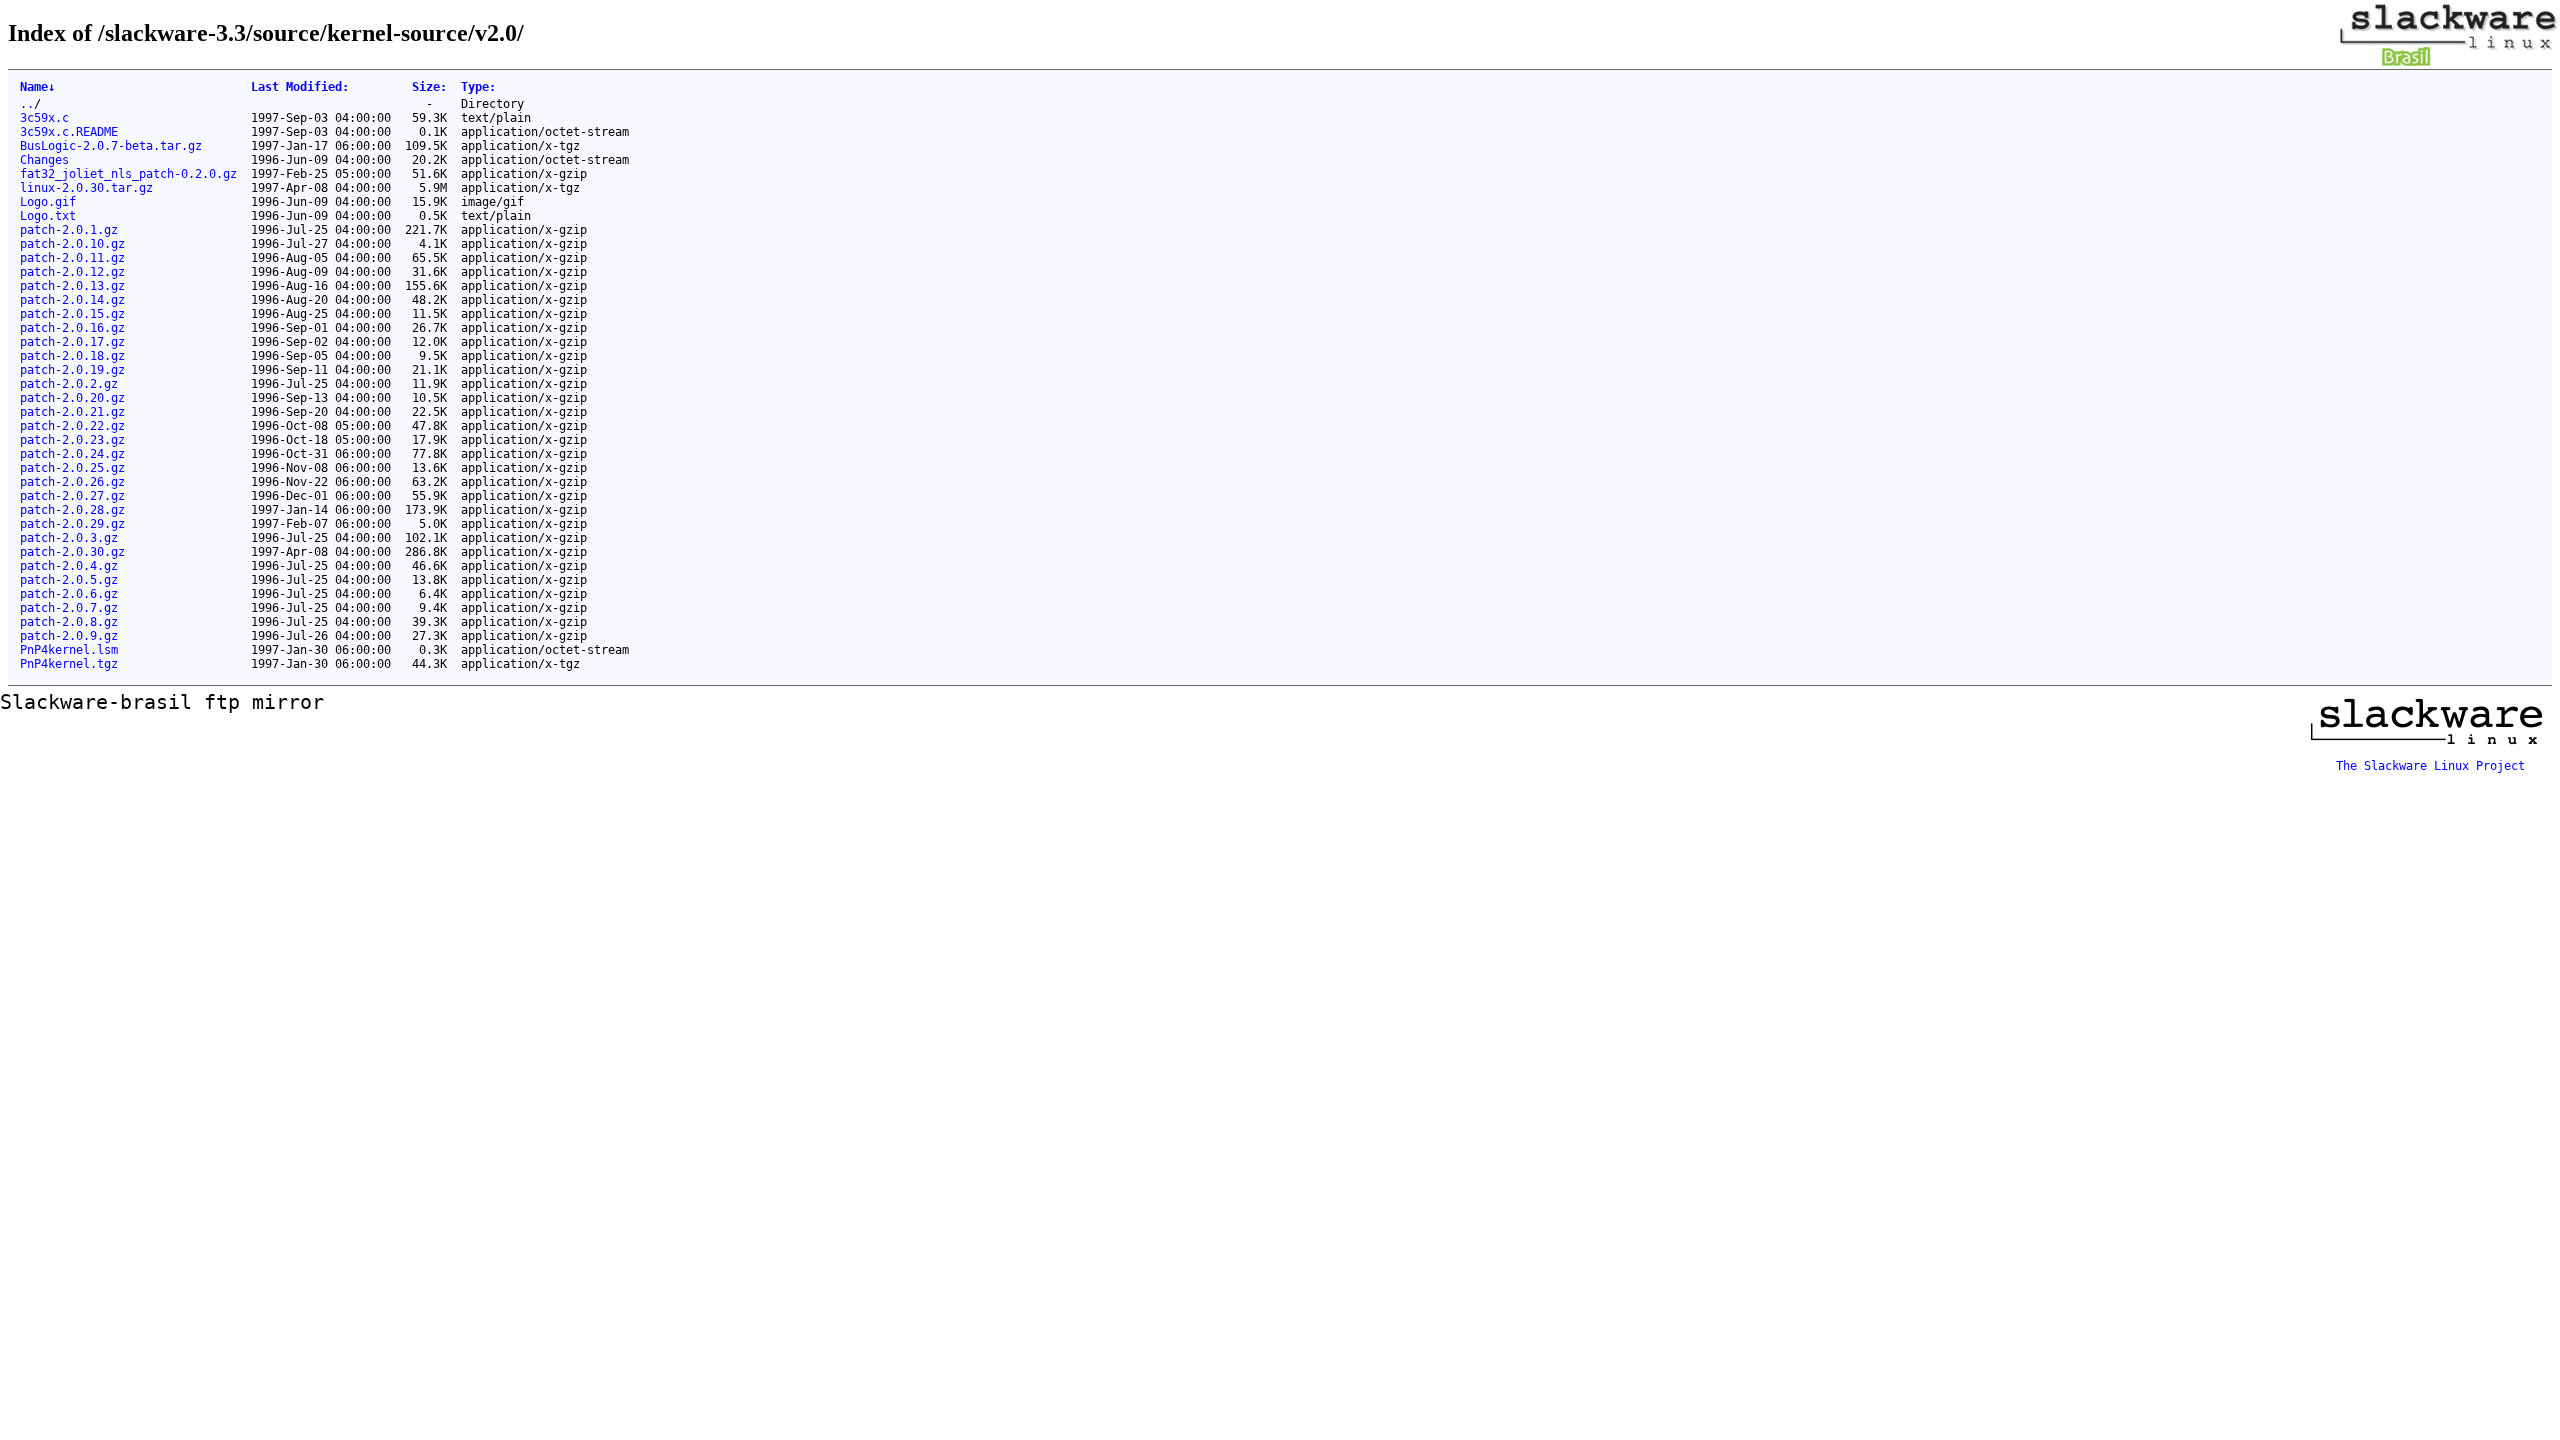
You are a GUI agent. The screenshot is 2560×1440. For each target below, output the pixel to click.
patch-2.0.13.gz (72, 286)
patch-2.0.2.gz (69, 384)
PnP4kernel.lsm (69, 650)
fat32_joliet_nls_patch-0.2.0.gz (128, 174)
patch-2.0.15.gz (72, 314)
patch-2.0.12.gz (72, 272)
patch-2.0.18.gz (72, 356)
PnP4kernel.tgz (69, 664)
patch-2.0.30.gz (72, 552)
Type (478, 87)
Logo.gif (48, 202)
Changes (44, 160)
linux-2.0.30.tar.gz (86, 188)
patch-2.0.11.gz (72, 258)
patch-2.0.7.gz (69, 608)
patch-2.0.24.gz (72, 454)
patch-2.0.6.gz (69, 594)
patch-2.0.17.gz (72, 342)
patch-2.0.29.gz (72, 524)
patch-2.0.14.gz (72, 300)
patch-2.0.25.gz (72, 468)
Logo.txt (48, 216)
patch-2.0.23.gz (72, 440)
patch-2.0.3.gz (69, 538)
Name (37, 87)
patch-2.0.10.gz (72, 244)
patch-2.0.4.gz (69, 566)
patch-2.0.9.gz (69, 636)
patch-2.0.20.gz (72, 398)
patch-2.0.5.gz (69, 580)
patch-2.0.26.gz (72, 482)
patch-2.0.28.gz (72, 510)
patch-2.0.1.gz (69, 230)
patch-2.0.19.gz (72, 370)
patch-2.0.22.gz (72, 426)
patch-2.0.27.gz (72, 496)
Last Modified (300, 87)
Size (429, 87)
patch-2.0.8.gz (69, 622)
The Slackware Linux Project (2430, 766)
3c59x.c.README (69, 132)
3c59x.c (44, 118)
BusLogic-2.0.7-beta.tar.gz (111, 146)
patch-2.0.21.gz (72, 412)
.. (27, 104)
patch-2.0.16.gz (72, 328)
